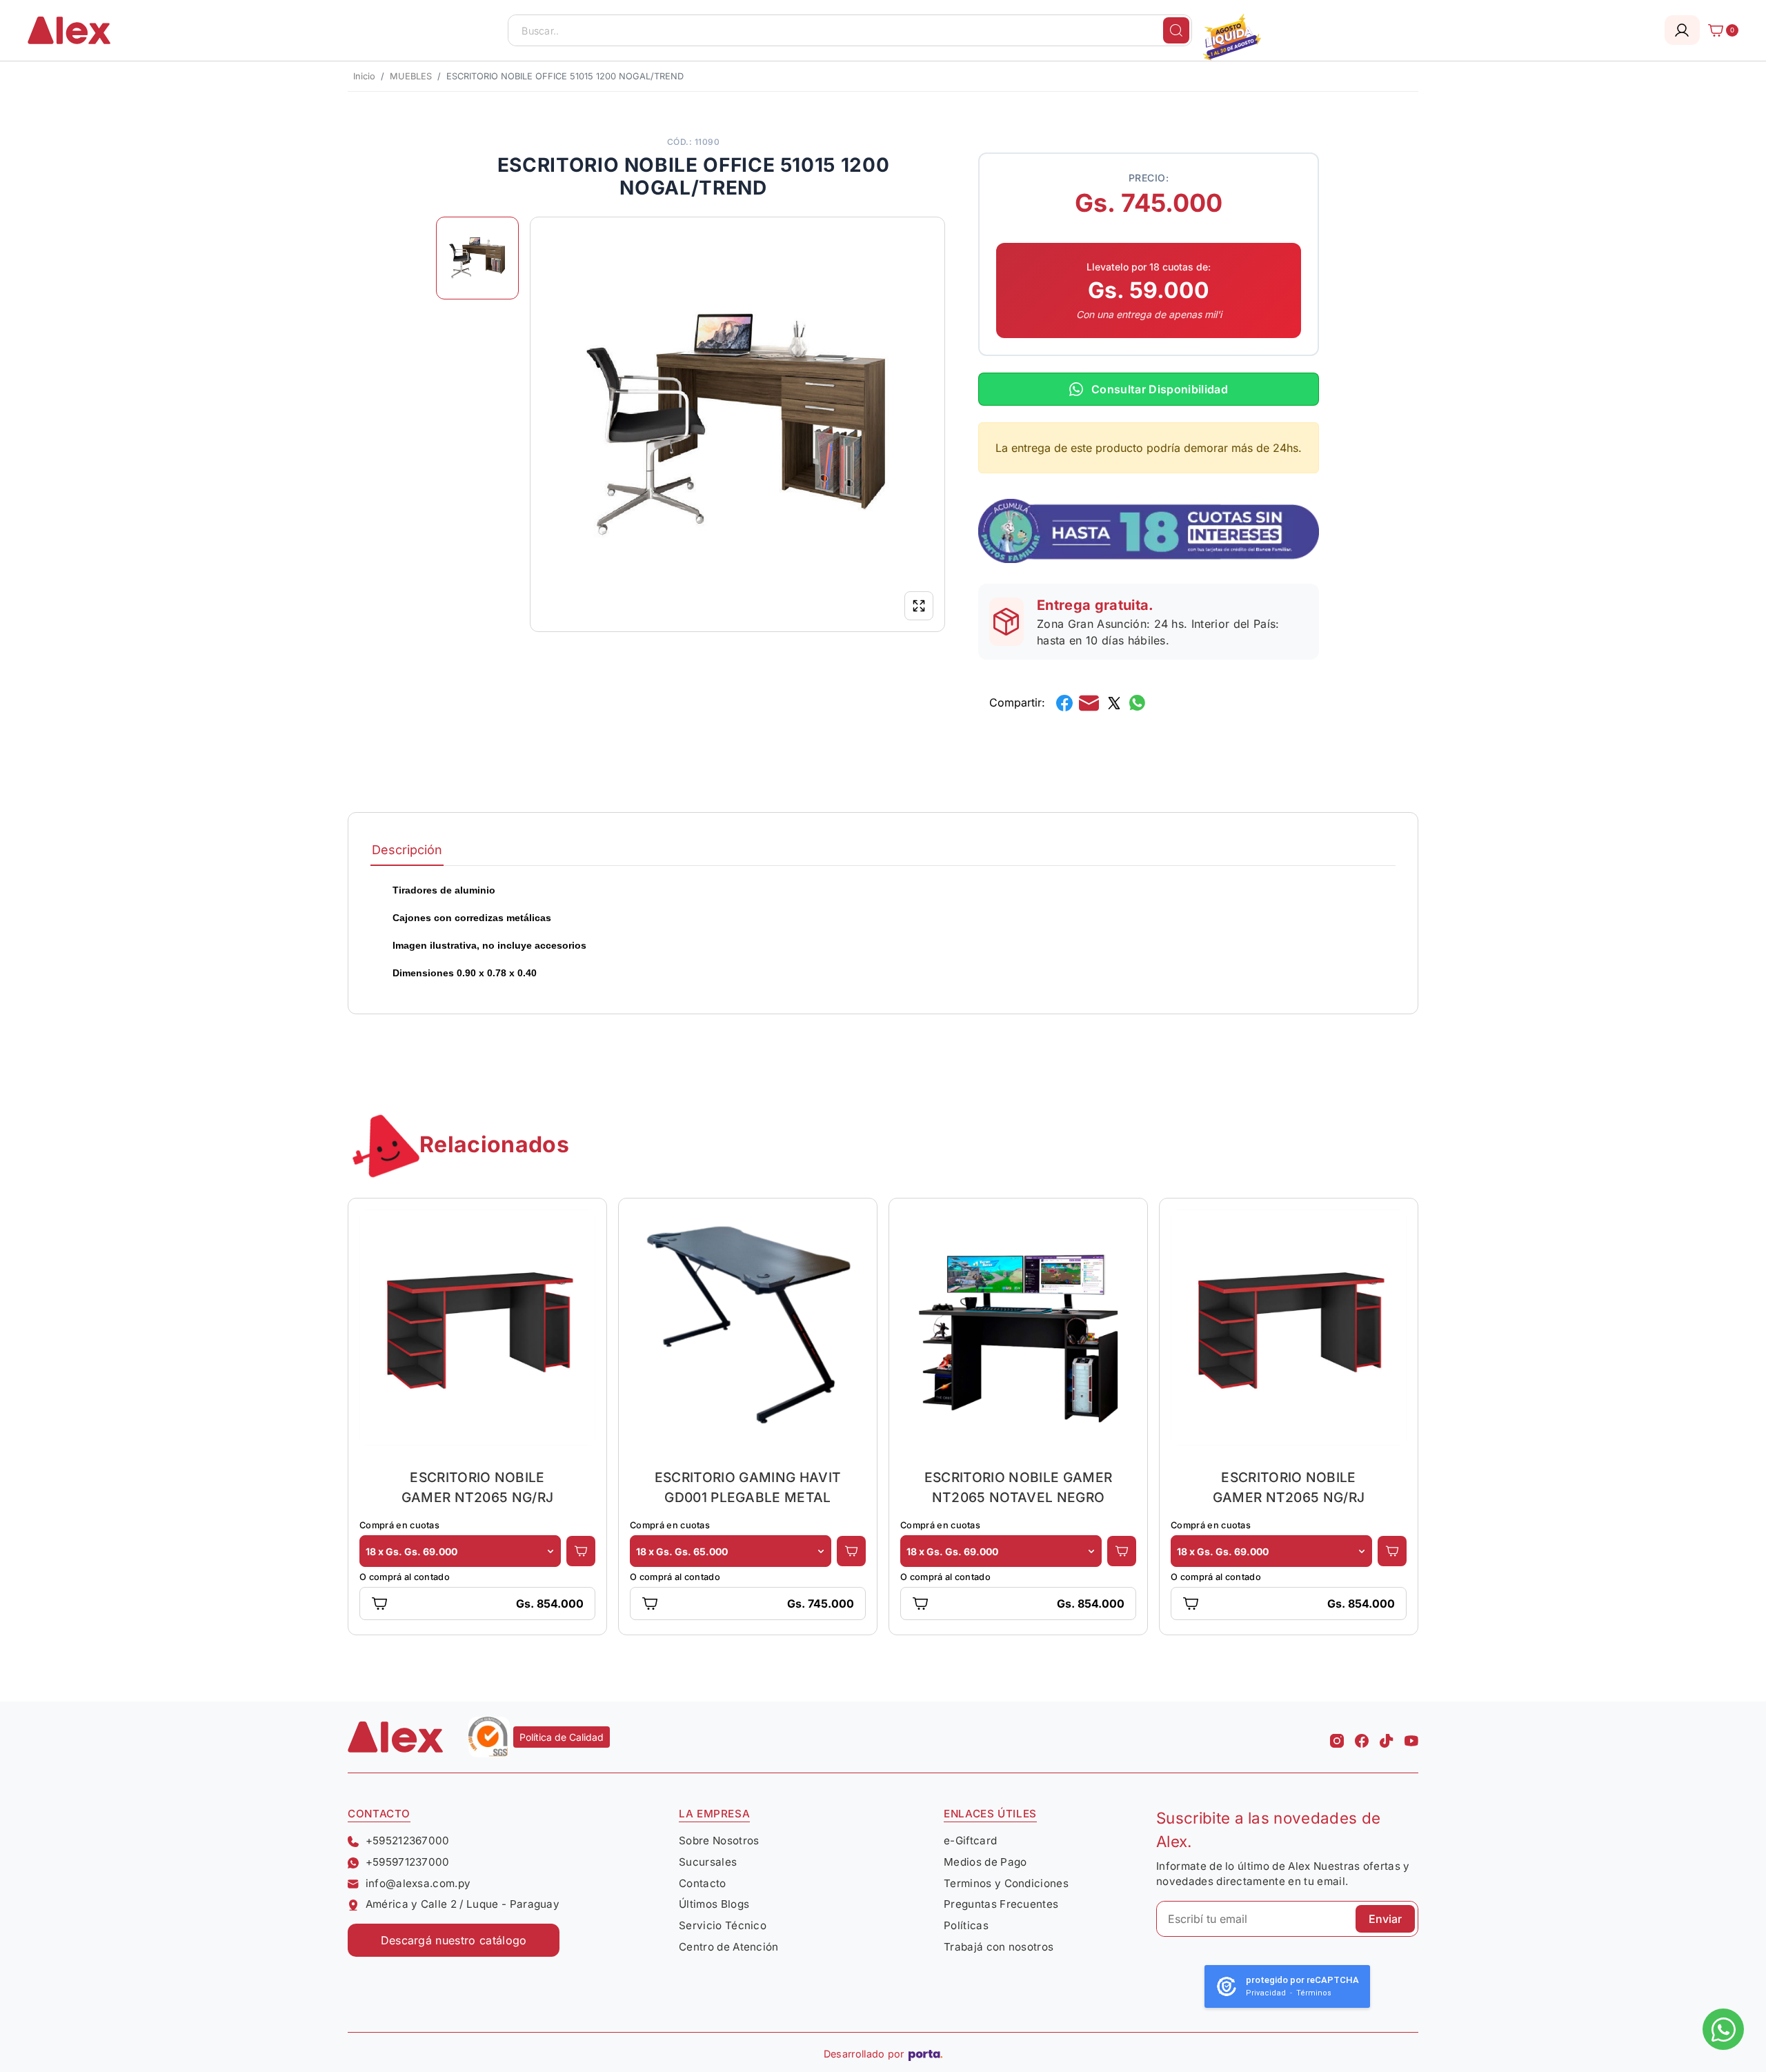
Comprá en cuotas (399, 1525)
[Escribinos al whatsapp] (1723, 2029)
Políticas (966, 1925)
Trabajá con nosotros (999, 1947)
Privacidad (1266, 1993)
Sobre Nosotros (719, 1841)
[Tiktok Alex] (1387, 1737)
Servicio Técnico (723, 1925)
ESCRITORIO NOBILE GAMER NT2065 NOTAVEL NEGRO (1018, 1487)
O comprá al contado (405, 1577)
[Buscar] (1176, 30)
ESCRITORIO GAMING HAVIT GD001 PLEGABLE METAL (748, 1487)
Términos (1314, 1993)
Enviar (1385, 1919)
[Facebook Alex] (1362, 1737)
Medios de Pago (985, 1862)
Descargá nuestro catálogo (454, 1940)
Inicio (364, 76)
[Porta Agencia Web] (925, 2054)
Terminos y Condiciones (1006, 1883)
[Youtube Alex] (1411, 1737)
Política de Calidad (562, 1737)
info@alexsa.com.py (418, 1883)
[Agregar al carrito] (581, 1551)
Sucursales (708, 1862)
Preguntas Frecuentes (1001, 1904)
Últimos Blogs (714, 1904)
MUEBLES (411, 76)
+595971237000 (408, 1862)
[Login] (1682, 30)
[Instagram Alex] (1337, 1737)
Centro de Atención (729, 1947)
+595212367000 (408, 1841)
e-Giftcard (970, 1841)
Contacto (703, 1883)
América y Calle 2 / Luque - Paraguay (463, 1904)
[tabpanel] (883, 931)
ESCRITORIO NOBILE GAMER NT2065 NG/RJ (478, 1487)
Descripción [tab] (407, 850)
